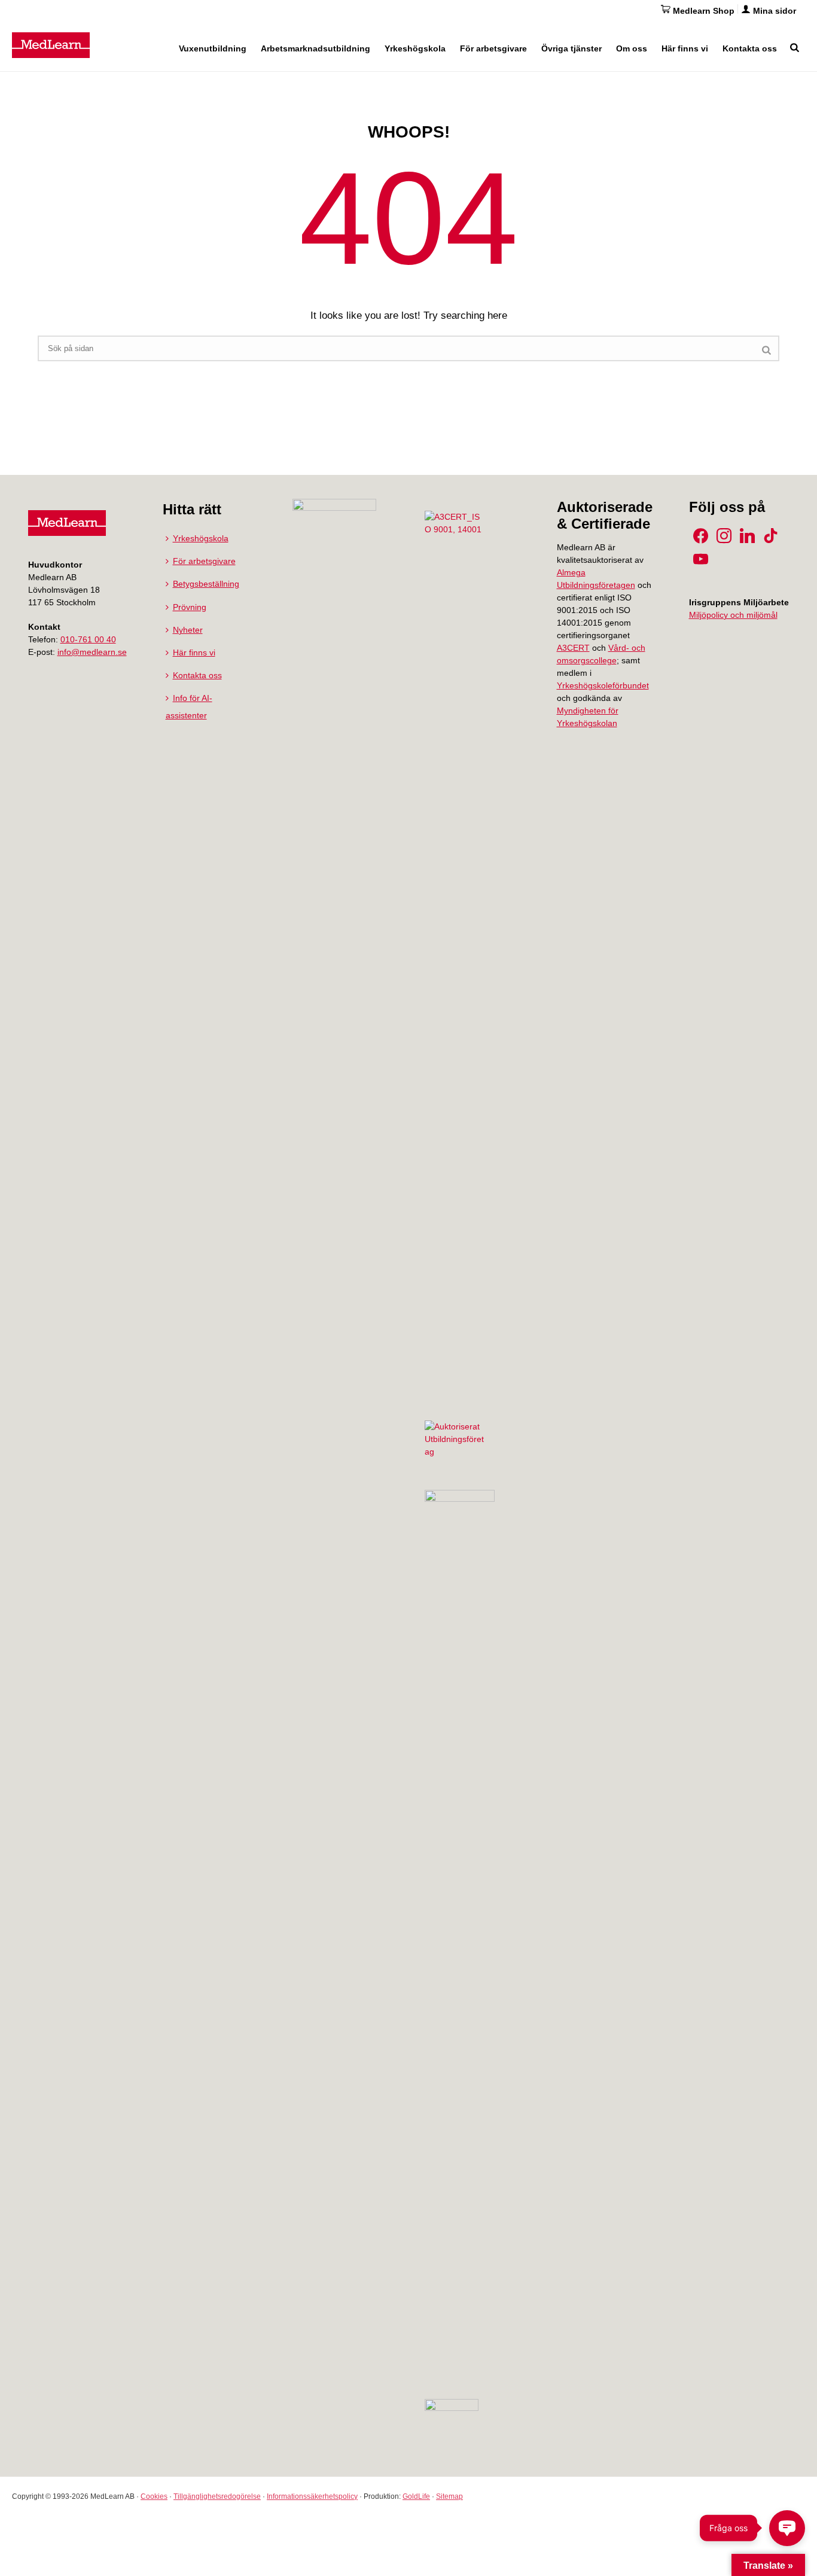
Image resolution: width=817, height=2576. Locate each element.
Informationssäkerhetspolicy (312, 2496)
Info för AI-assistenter (189, 706)
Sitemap (449, 2496)
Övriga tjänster (571, 48)
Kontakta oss (750, 48)
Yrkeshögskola (415, 48)
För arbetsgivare (493, 48)
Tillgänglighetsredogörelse (217, 2496)
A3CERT (573, 648)
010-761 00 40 (88, 639)
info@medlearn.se (92, 652)
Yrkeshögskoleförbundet (603, 685)
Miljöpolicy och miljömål (733, 615)
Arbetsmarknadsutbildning (315, 48)
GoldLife (416, 2496)
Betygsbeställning (206, 584)
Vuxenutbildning (213, 48)
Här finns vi (685, 48)
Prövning (190, 607)
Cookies (154, 2496)
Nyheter (188, 630)
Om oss (632, 48)
